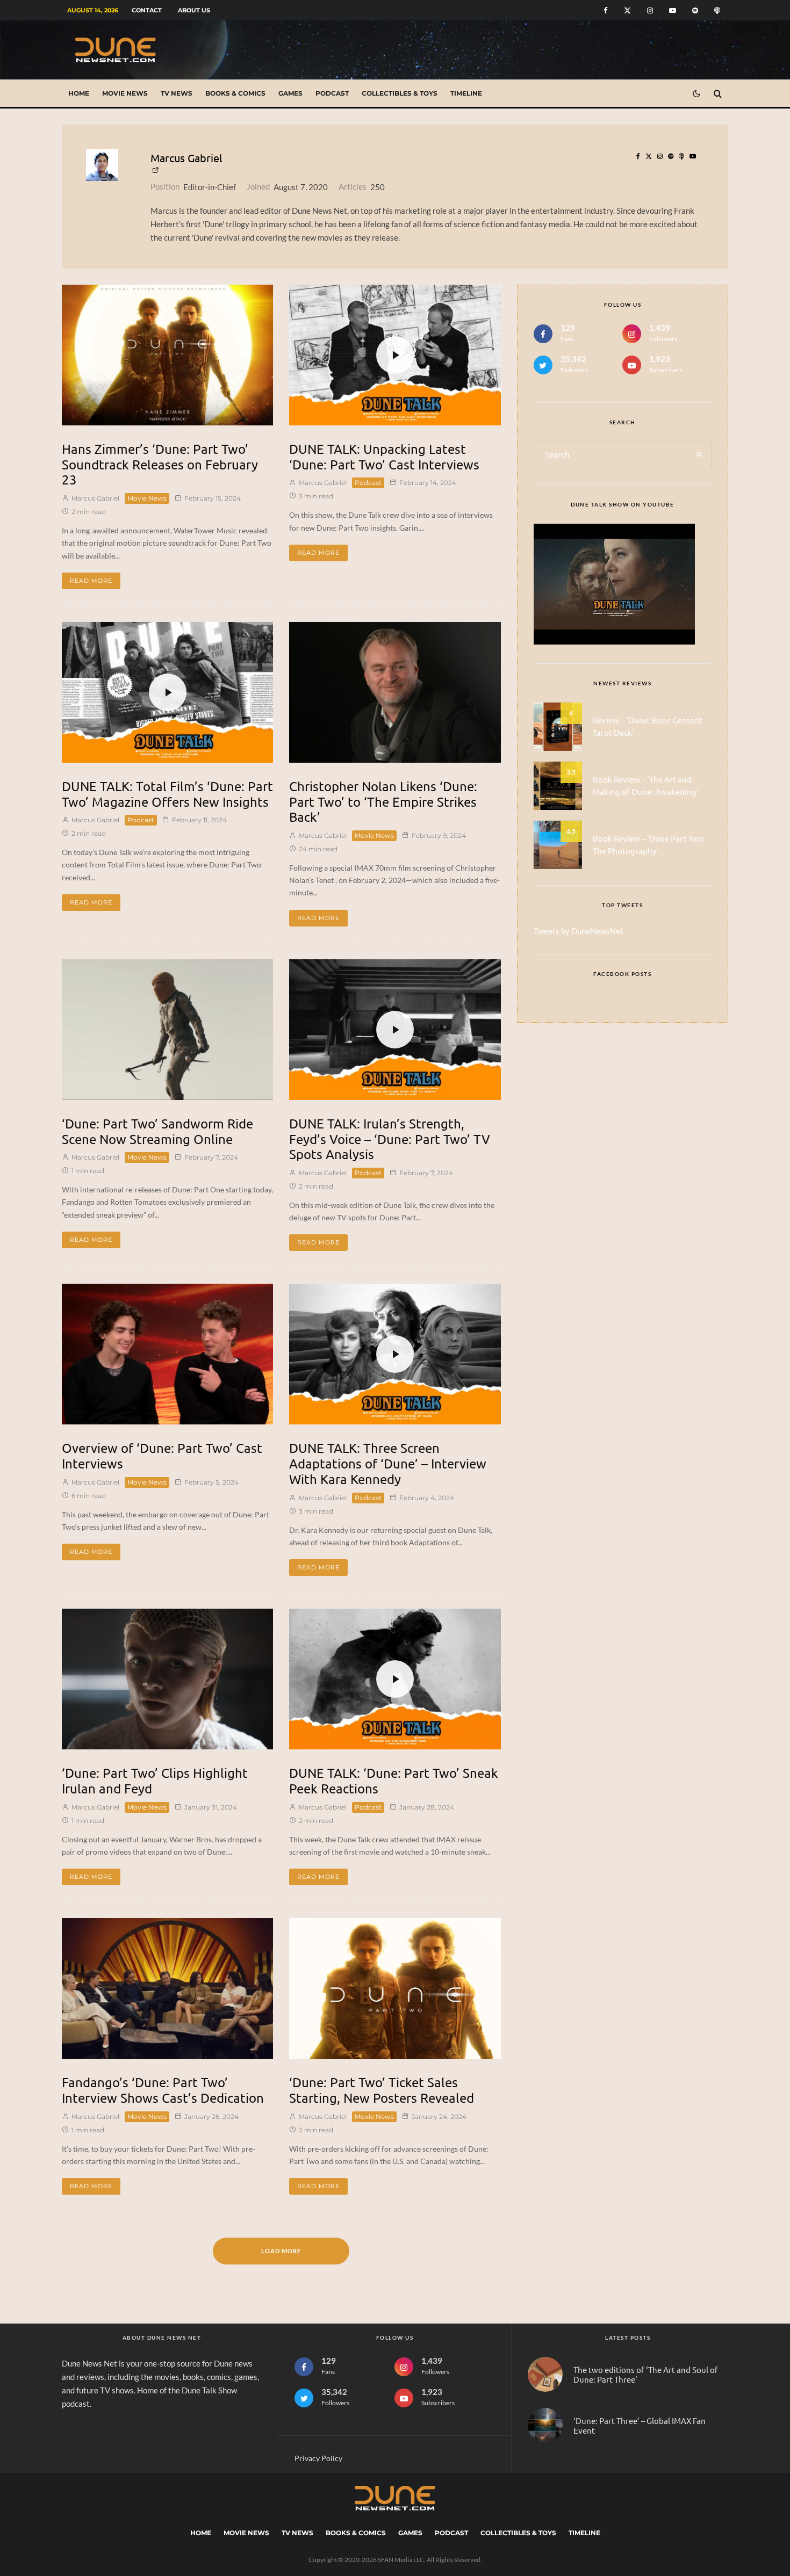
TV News (177, 93)
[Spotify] (695, 10)
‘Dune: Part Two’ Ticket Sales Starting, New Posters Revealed (382, 2090)
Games (290, 93)
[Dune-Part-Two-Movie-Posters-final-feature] (395, 1988)
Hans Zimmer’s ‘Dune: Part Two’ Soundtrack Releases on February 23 (160, 465)
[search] (699, 455)
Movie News (125, 93)
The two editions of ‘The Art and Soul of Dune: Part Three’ (646, 2375)
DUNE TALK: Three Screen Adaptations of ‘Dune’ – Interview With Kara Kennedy (388, 1464)
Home (79, 93)
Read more (91, 581)
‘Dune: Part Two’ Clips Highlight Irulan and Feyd (155, 1781)
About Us (194, 10)
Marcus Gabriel (186, 158)
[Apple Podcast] (717, 10)
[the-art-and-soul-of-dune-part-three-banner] (545, 2374)
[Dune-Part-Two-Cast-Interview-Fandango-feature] (167, 1988)
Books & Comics (235, 93)
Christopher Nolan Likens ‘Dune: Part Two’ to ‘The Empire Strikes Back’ (383, 802)
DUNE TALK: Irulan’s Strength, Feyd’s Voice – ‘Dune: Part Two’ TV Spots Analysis (390, 1139)
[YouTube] (673, 10)
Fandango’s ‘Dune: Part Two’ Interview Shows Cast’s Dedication (163, 2090)
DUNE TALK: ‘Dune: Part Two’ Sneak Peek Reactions (394, 1781)
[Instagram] (650, 10)
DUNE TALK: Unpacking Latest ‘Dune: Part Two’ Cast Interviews (384, 457)
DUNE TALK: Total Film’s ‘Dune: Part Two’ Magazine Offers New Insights (167, 794)
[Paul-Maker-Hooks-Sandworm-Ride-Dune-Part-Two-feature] (167, 1030)
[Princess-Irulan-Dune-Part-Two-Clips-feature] (167, 1679)
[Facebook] (606, 10)
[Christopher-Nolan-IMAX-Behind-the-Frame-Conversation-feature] (395, 692)
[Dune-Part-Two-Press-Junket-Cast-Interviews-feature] (167, 1354)
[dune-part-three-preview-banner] (545, 2425)
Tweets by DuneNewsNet (579, 931)
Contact (147, 10)
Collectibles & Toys (400, 93)
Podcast (332, 93)
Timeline (466, 93)
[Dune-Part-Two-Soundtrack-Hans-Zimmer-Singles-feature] (167, 355)
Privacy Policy (318, 2458)
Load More (281, 2251)
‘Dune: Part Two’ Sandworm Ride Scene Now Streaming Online (157, 1131)
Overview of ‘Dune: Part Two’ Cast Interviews (162, 1456)
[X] (627, 10)
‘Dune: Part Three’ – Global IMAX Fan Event (640, 2426)
